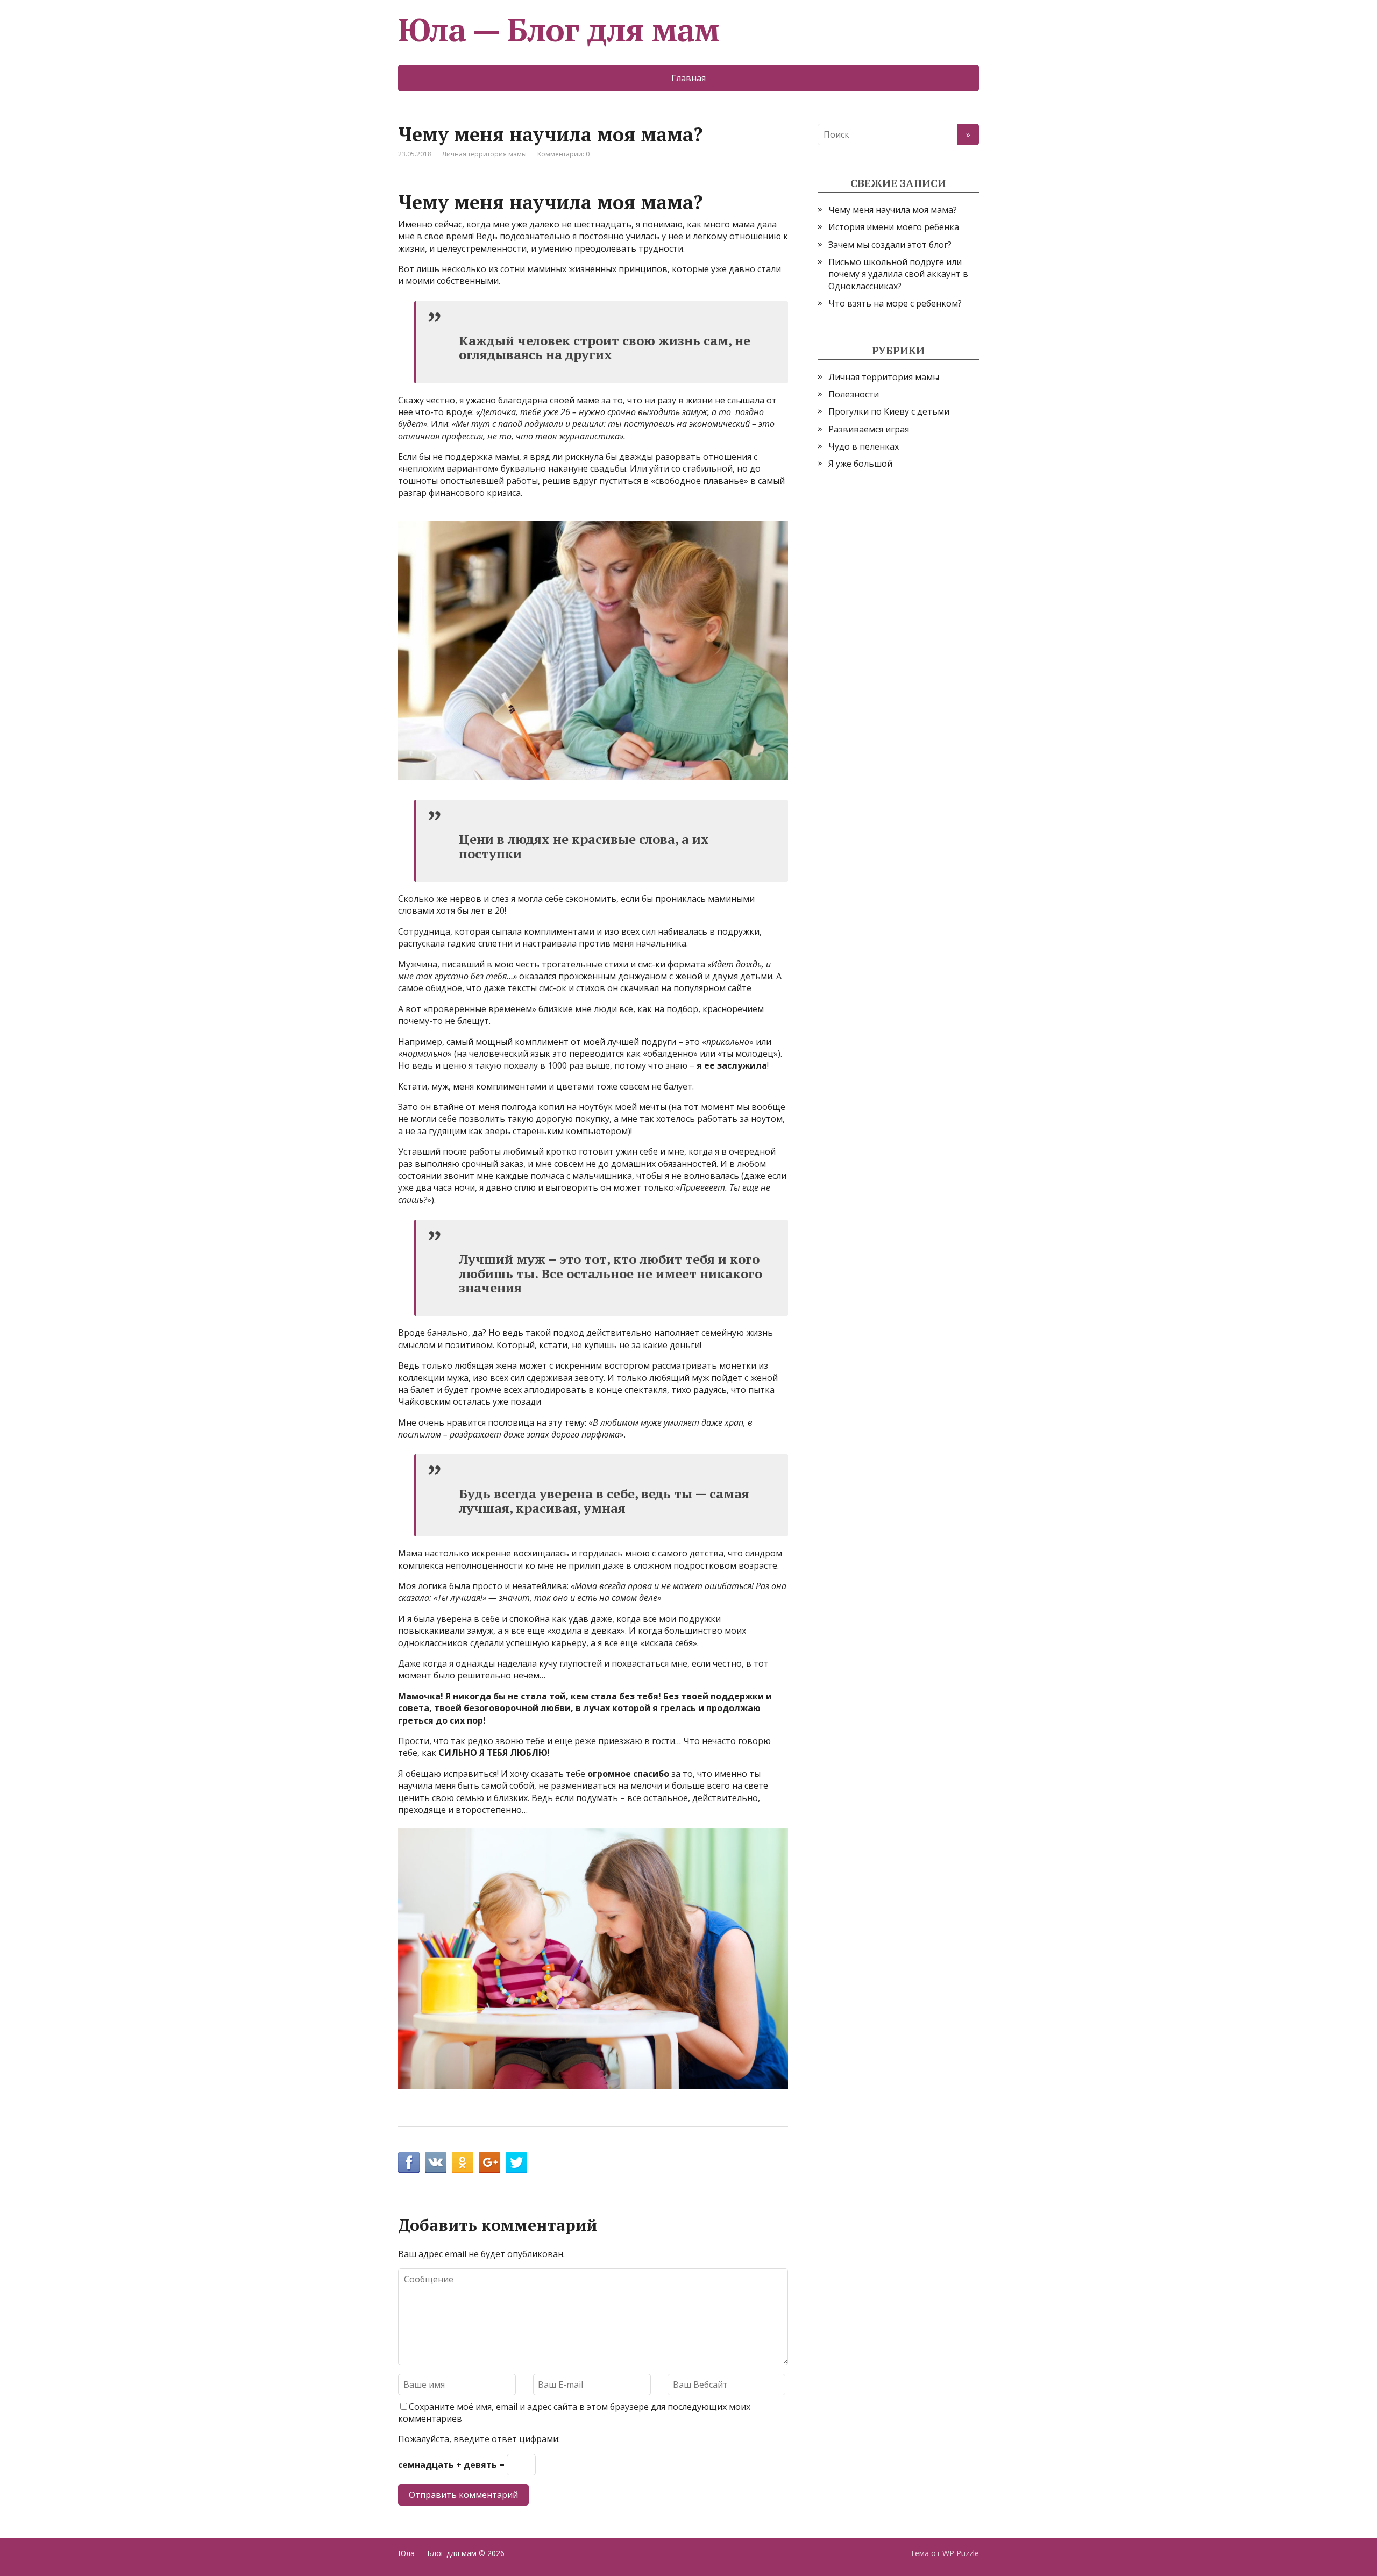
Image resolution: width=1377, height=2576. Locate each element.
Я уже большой (860, 464)
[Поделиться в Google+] (489, 2162)
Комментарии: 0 (563, 154)
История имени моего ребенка (894, 227)
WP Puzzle (961, 2553)
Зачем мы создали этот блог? (890, 245)
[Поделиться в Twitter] (516, 2162)
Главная (688, 78)
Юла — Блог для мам (558, 30)
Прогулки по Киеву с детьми (889, 411)
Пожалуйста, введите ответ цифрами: (479, 2439)
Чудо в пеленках (864, 446)
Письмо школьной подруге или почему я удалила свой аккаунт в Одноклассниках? (898, 274)
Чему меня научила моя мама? (893, 210)
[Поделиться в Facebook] (409, 2162)
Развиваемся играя (869, 429)
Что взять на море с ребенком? (895, 303)
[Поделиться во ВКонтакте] (436, 2162)
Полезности (854, 394)
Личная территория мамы (484, 154)
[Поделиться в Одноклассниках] (463, 2162)
